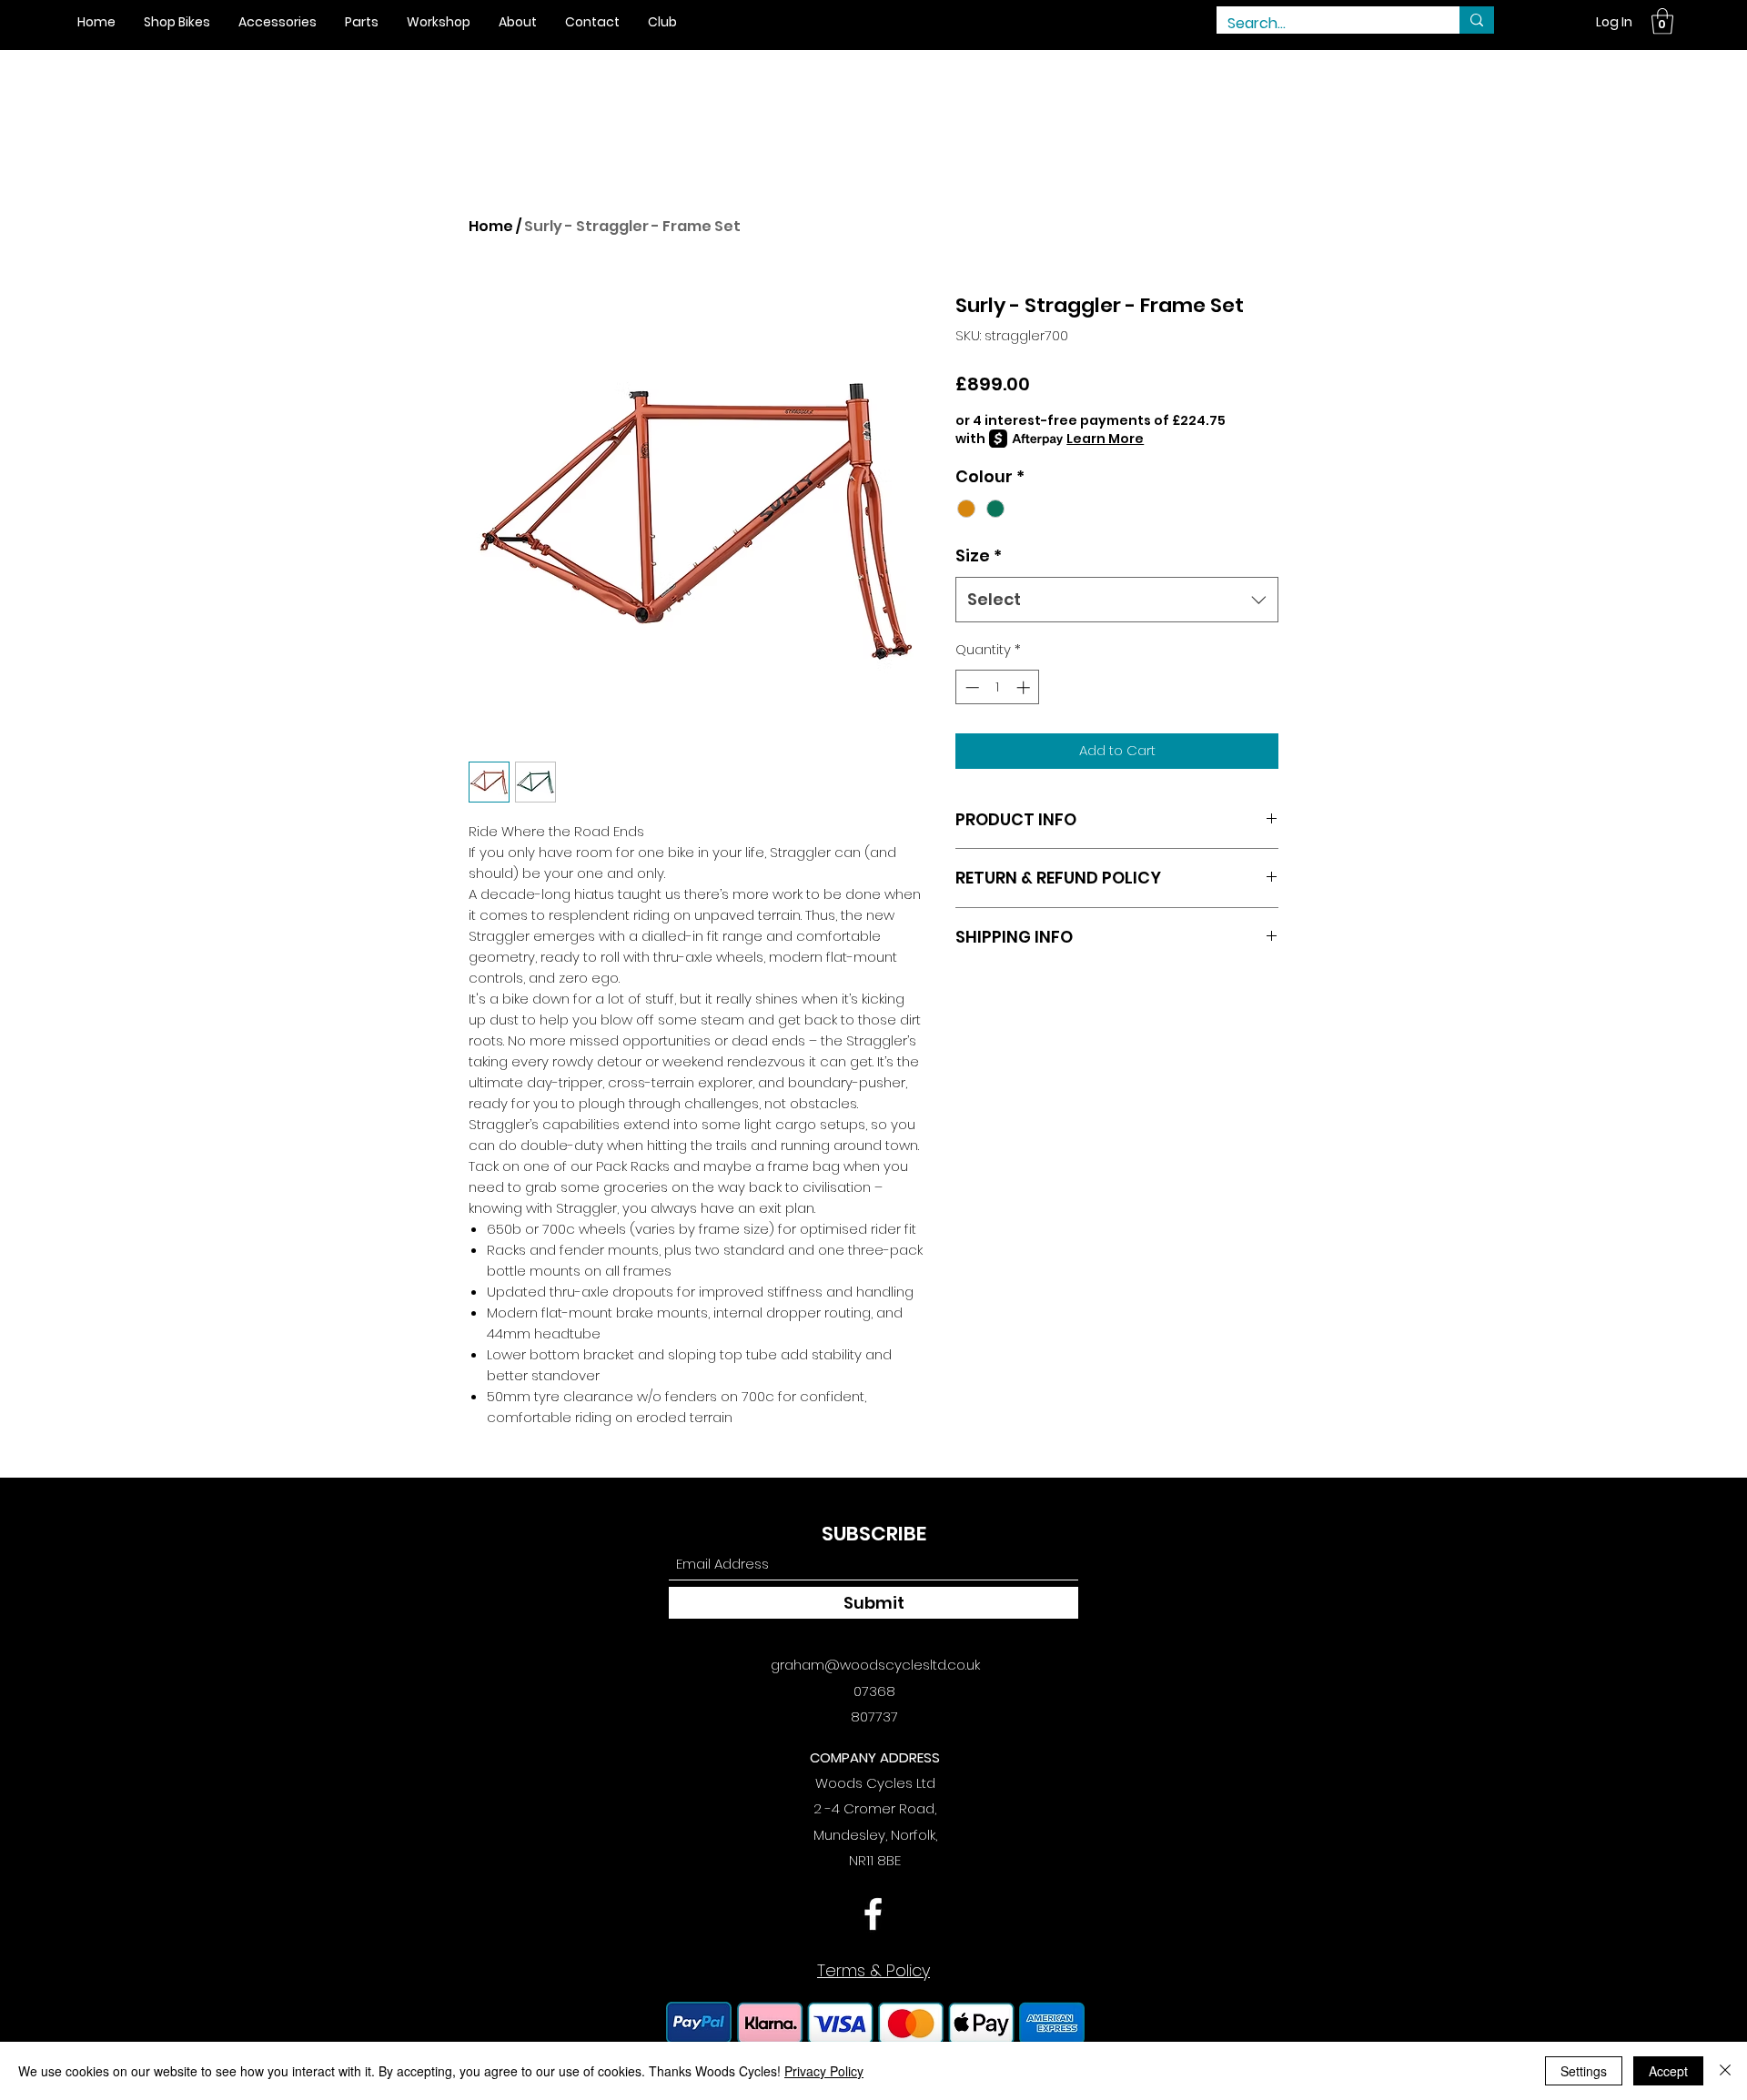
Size (979, 555)
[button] (1662, 21)
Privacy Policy (824, 2071)
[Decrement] (970, 687)
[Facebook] (873, 1914)
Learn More (1105, 439)
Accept (1668, 2071)
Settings (1584, 2071)
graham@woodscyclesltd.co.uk (875, 1665)
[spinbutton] (998, 687)
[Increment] (1025, 687)
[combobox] (1117, 600)
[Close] (1725, 2071)
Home (491, 226)
